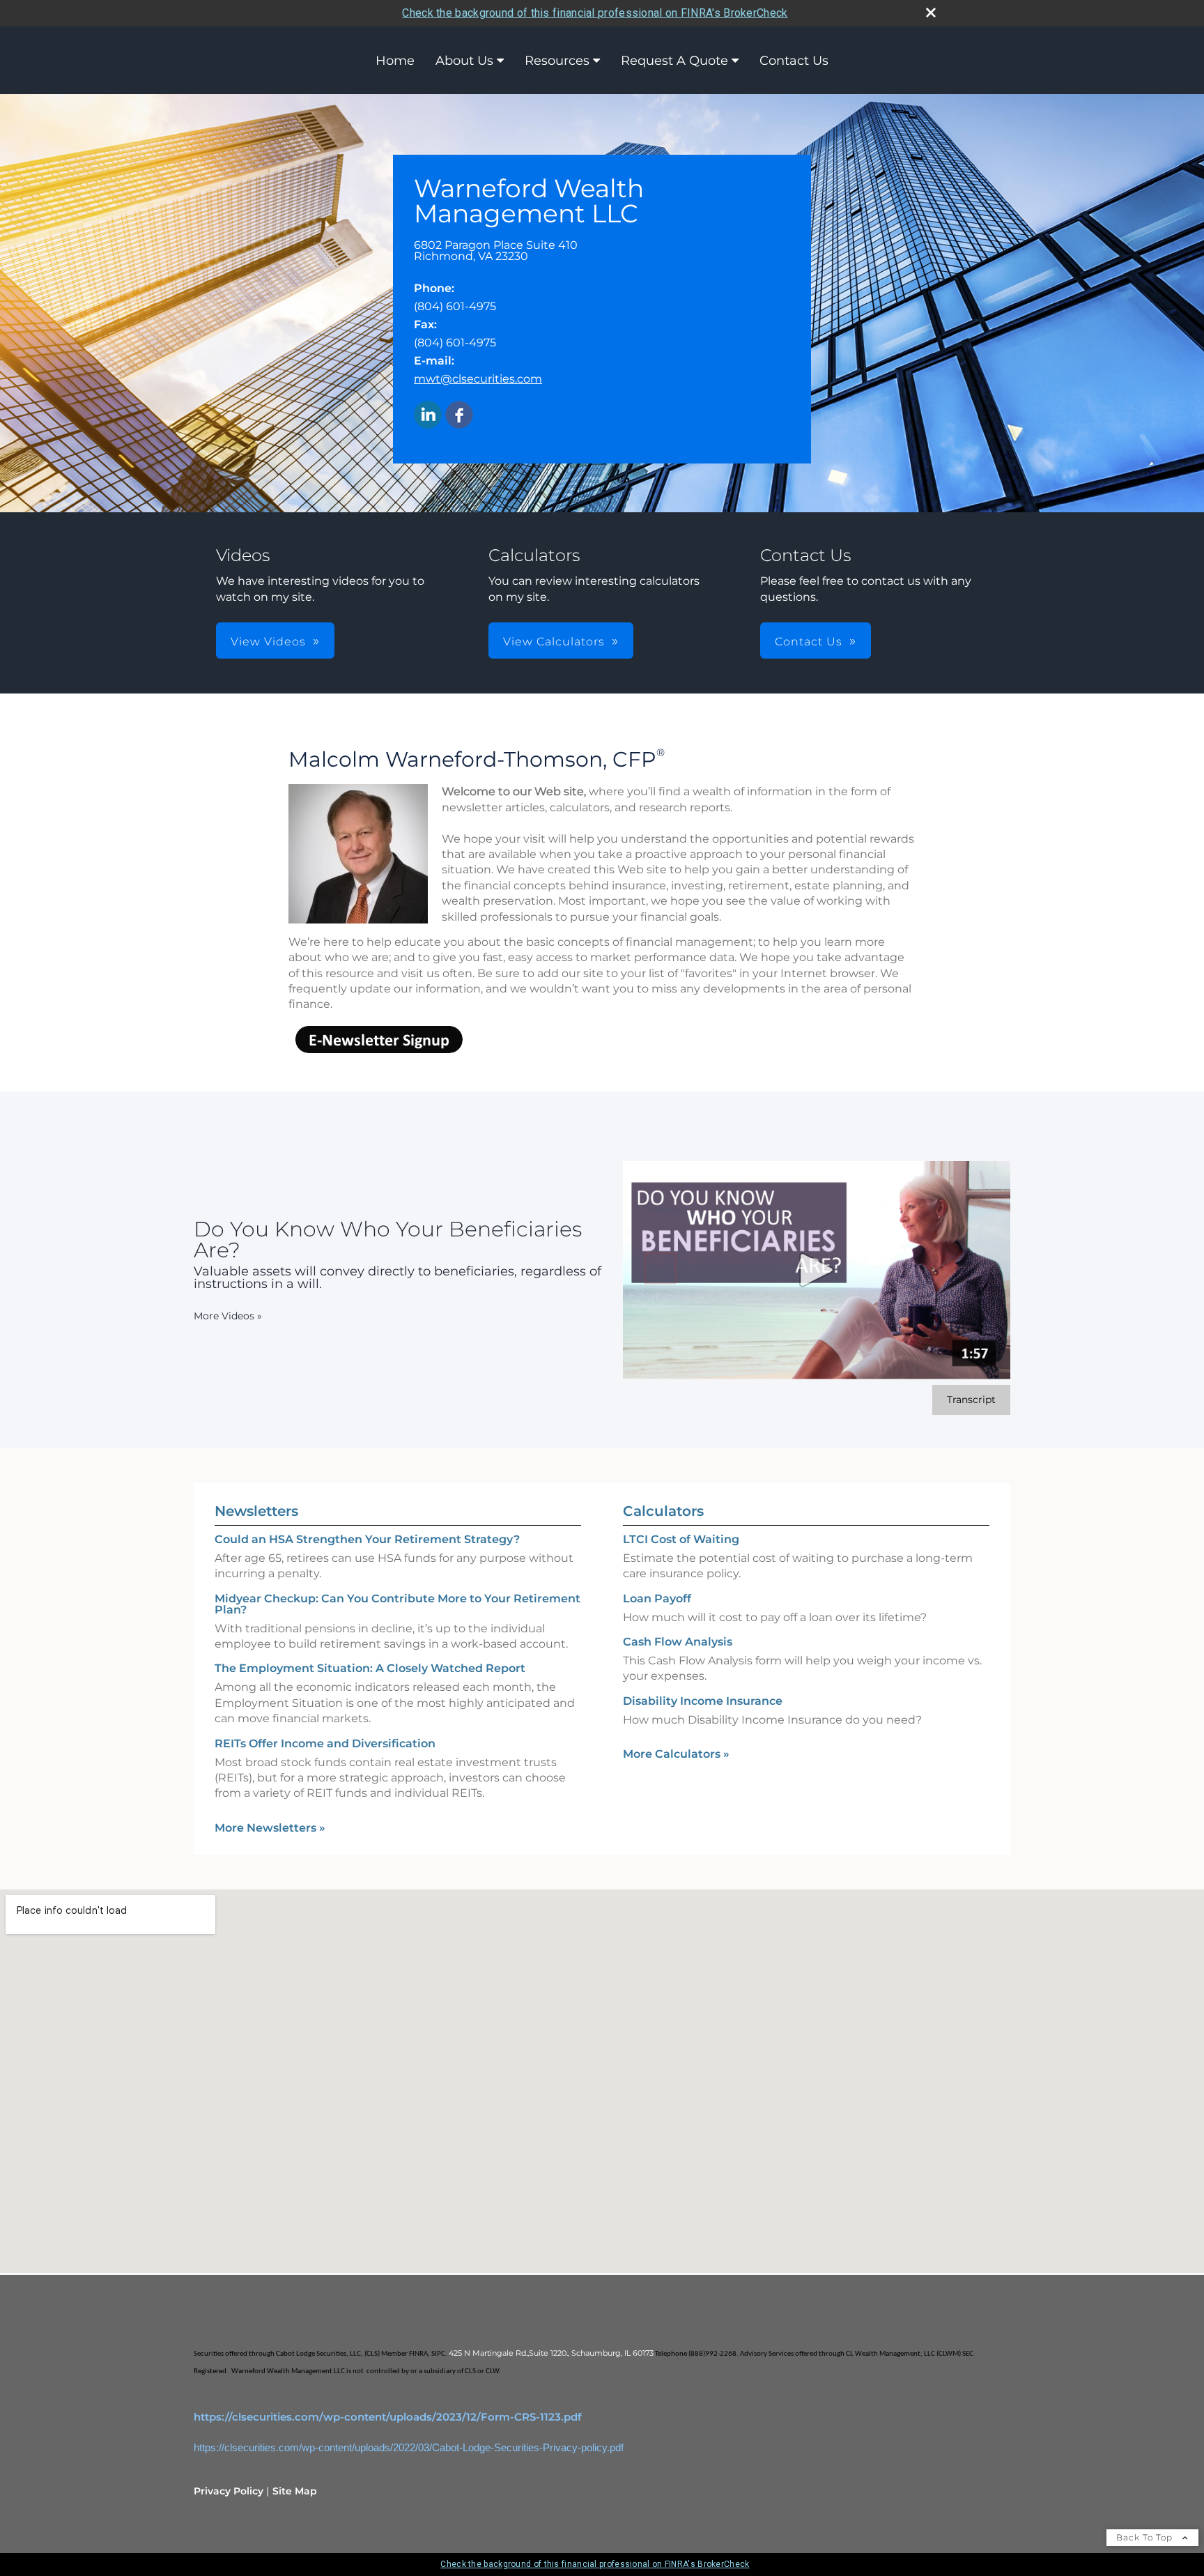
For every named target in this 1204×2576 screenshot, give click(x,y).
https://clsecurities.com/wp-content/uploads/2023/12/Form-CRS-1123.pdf (388, 2417)
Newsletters (256, 1511)
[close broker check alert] (931, 13)
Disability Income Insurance (703, 1701)
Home (395, 61)
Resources (557, 61)
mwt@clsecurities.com (478, 379)
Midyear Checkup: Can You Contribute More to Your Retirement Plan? (398, 1604)
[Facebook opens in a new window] (459, 416)
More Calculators (676, 1754)
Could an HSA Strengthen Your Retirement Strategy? (367, 1539)
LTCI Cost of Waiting (681, 1539)
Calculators (663, 1511)
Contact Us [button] (809, 642)
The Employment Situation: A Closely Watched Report (370, 1668)
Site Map (295, 2491)
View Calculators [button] (554, 642)
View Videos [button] (268, 642)
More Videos (228, 1316)
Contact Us (794, 61)
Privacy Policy (229, 2491)
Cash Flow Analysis (678, 1642)
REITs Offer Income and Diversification (325, 1743)
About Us (464, 61)
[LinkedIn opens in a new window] (428, 416)
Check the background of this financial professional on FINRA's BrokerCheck (595, 13)
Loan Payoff (657, 1598)
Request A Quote (674, 61)
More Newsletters (270, 1828)
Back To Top (1146, 2537)
